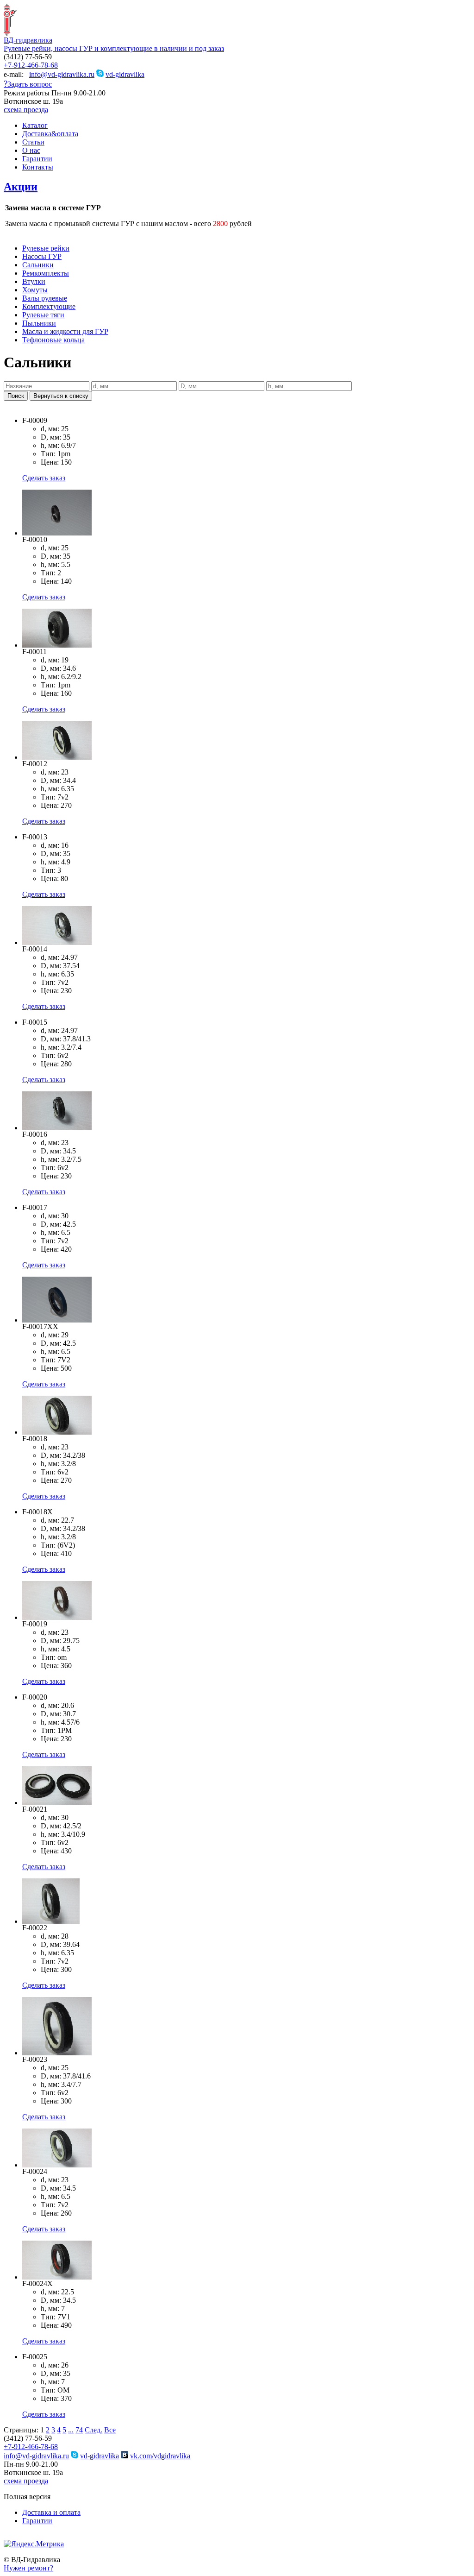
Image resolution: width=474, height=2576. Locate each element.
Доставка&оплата (50, 134)
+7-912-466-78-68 (31, 65)
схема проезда (26, 110)
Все (110, 2430)
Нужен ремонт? (28, 2568)
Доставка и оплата (51, 2512)
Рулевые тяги (43, 315)
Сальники (38, 265)
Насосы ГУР (42, 256)
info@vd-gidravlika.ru (62, 74)
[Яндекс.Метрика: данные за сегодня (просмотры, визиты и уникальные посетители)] (34, 2544)
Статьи (33, 142)
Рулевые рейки (46, 248)
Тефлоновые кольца (53, 340)
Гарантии (37, 159)
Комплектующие (49, 306)
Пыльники (39, 323)
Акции (21, 187)
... (71, 2430)
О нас (31, 150)
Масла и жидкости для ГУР (65, 331)
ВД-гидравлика (28, 40)
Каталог (35, 125)
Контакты (38, 167)
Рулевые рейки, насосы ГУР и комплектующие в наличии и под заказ (114, 48)
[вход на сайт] (7, 2537)
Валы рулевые (45, 298)
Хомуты (35, 290)
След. (94, 2430)
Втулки (34, 281)
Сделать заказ (44, 478)
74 (79, 2430)
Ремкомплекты (46, 273)
